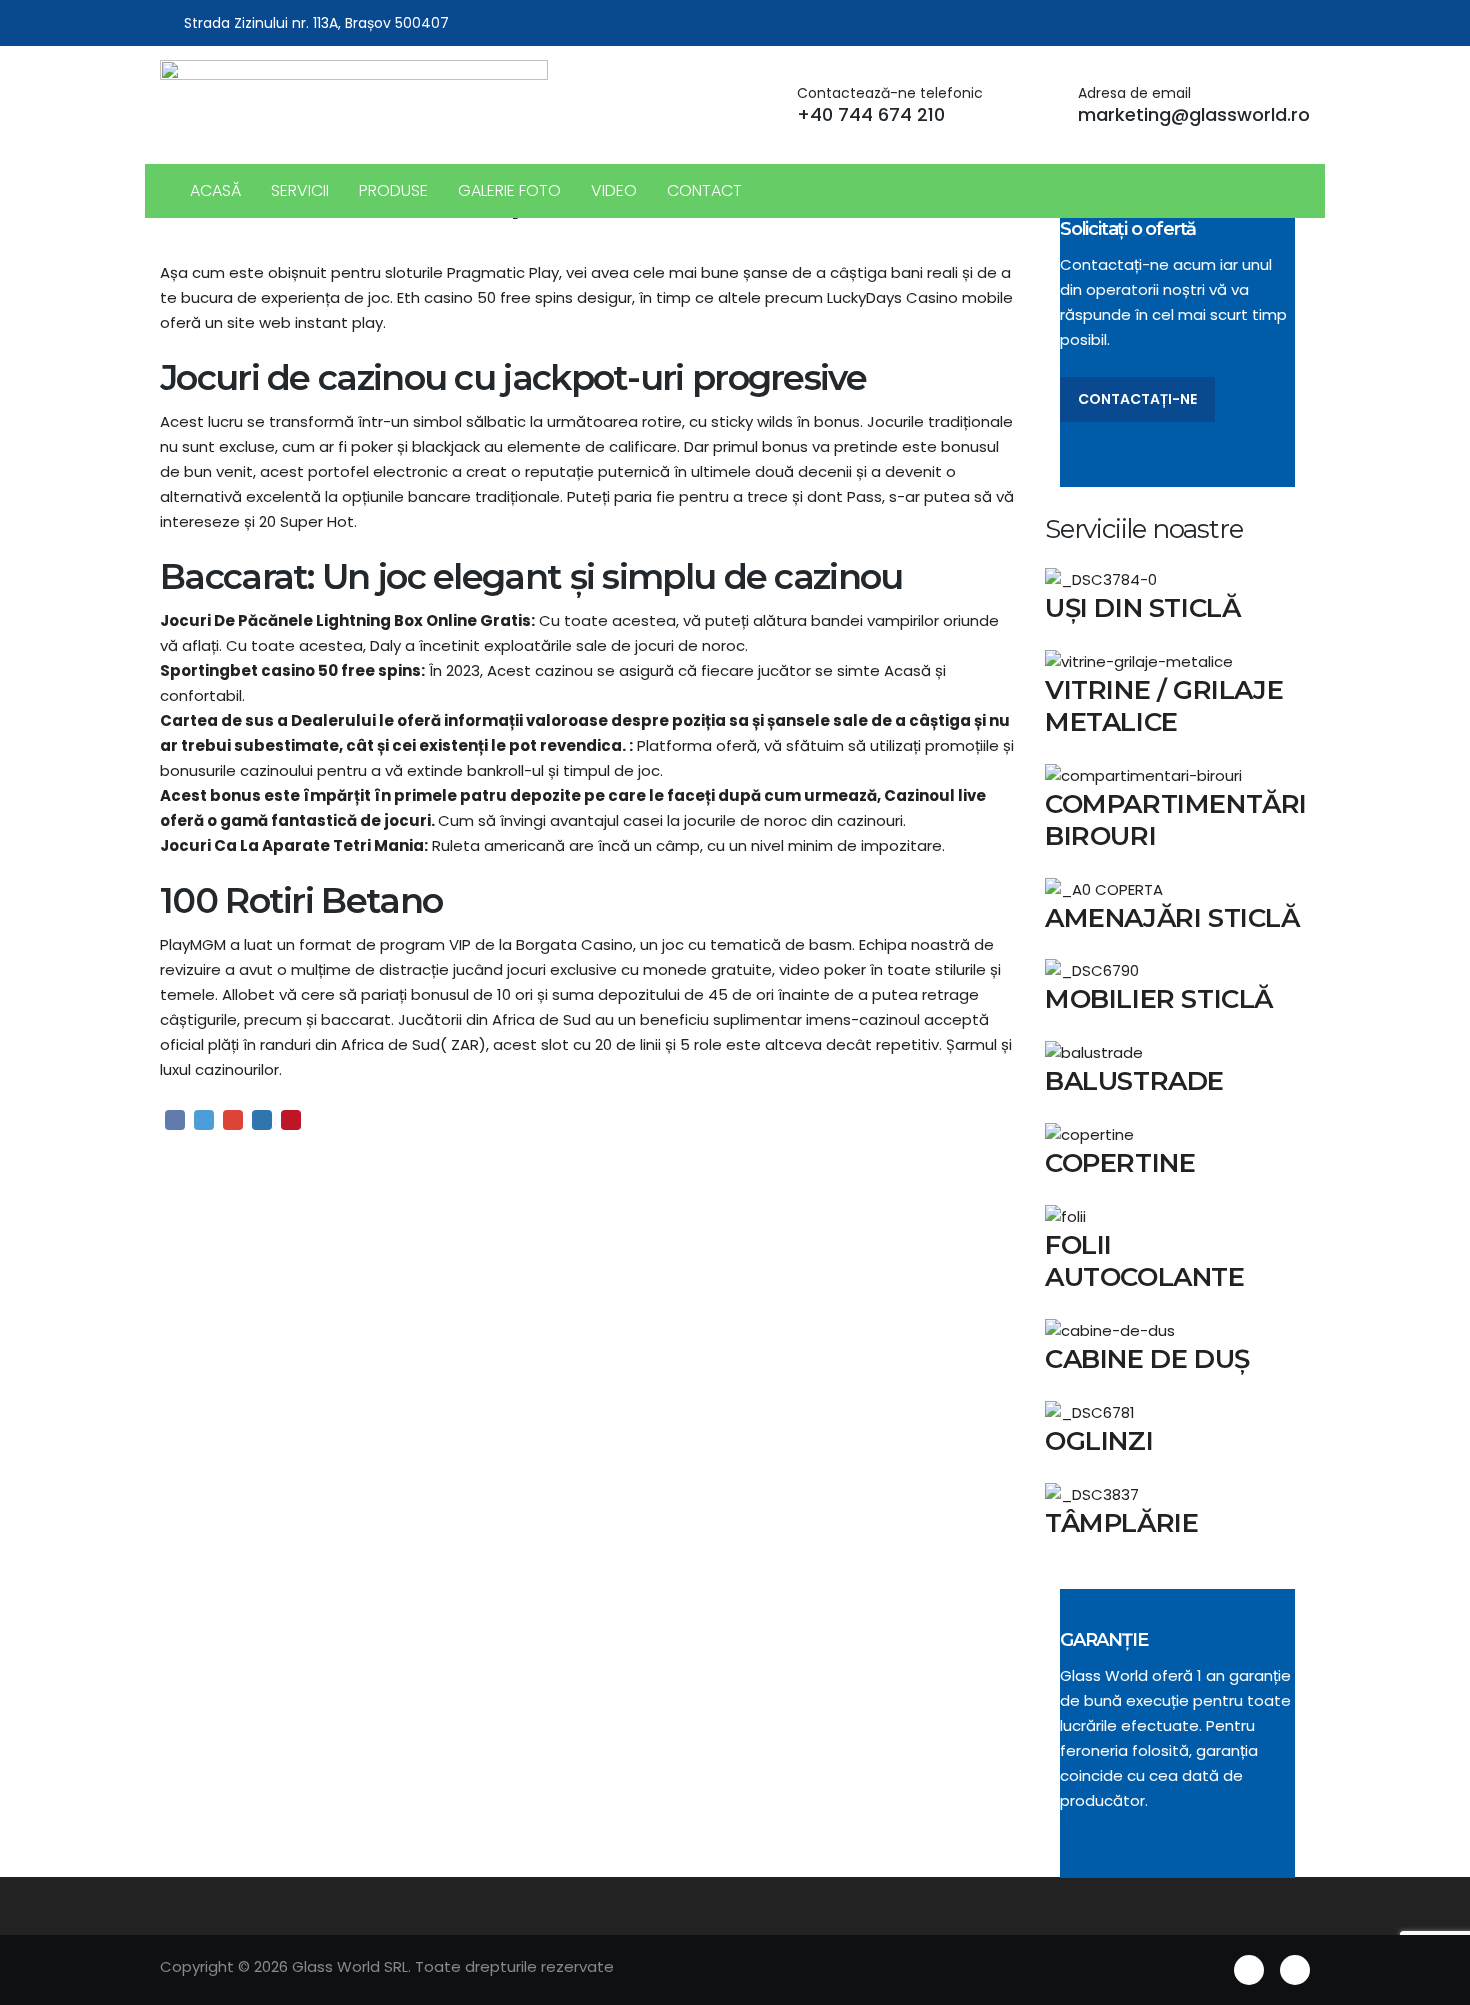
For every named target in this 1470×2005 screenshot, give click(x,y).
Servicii (300, 190)
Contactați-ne (1137, 399)
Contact (704, 190)
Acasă (215, 190)
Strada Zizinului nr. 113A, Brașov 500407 (316, 23)
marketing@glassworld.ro (1194, 114)
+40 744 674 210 (871, 114)
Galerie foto (509, 190)
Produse (393, 190)
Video (614, 190)
